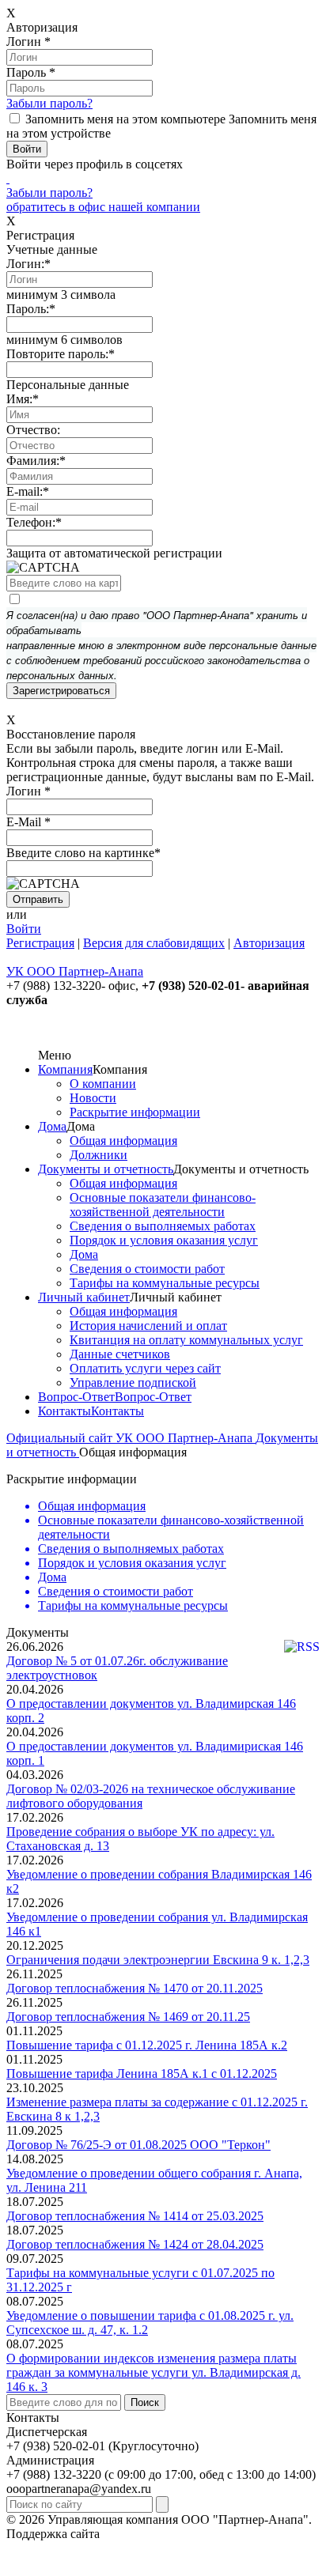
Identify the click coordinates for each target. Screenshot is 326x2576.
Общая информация (123, 1141)
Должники (99, 1155)
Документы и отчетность (106, 1169)
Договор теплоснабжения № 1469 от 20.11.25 (128, 2017)
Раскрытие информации (135, 1112)
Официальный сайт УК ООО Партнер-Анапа (131, 1438)
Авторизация (269, 943)
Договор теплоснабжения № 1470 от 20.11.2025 (135, 1988)
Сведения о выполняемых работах (163, 1226)
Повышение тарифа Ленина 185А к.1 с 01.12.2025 (142, 2074)
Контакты (64, 1411)
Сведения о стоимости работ (147, 1269)
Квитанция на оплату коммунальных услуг (186, 1340)
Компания (65, 1069)
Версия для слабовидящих (154, 943)
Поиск (145, 2402)
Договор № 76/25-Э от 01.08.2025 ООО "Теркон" (138, 2145)
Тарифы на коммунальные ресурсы (165, 1283)
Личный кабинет (84, 1297)
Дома (52, 1126)
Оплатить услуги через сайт (145, 1368)
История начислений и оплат (148, 1326)
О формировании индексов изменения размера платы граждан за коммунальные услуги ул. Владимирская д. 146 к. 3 (154, 2372)
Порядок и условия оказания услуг (164, 1240)
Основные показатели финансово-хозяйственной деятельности (163, 1205)
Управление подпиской (133, 1382)
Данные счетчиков (120, 1354)
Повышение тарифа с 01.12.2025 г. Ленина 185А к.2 (147, 2045)
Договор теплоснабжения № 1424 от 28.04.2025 (135, 2244)
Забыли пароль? (49, 103)
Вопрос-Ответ (76, 1397)
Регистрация (40, 943)
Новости (93, 1098)
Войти (24, 929)
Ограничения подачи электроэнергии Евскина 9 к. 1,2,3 (158, 1960)
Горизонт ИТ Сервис (159, 2534)
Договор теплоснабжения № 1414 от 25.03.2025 (135, 2216)
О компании (103, 1084)
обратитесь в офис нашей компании (103, 207)
